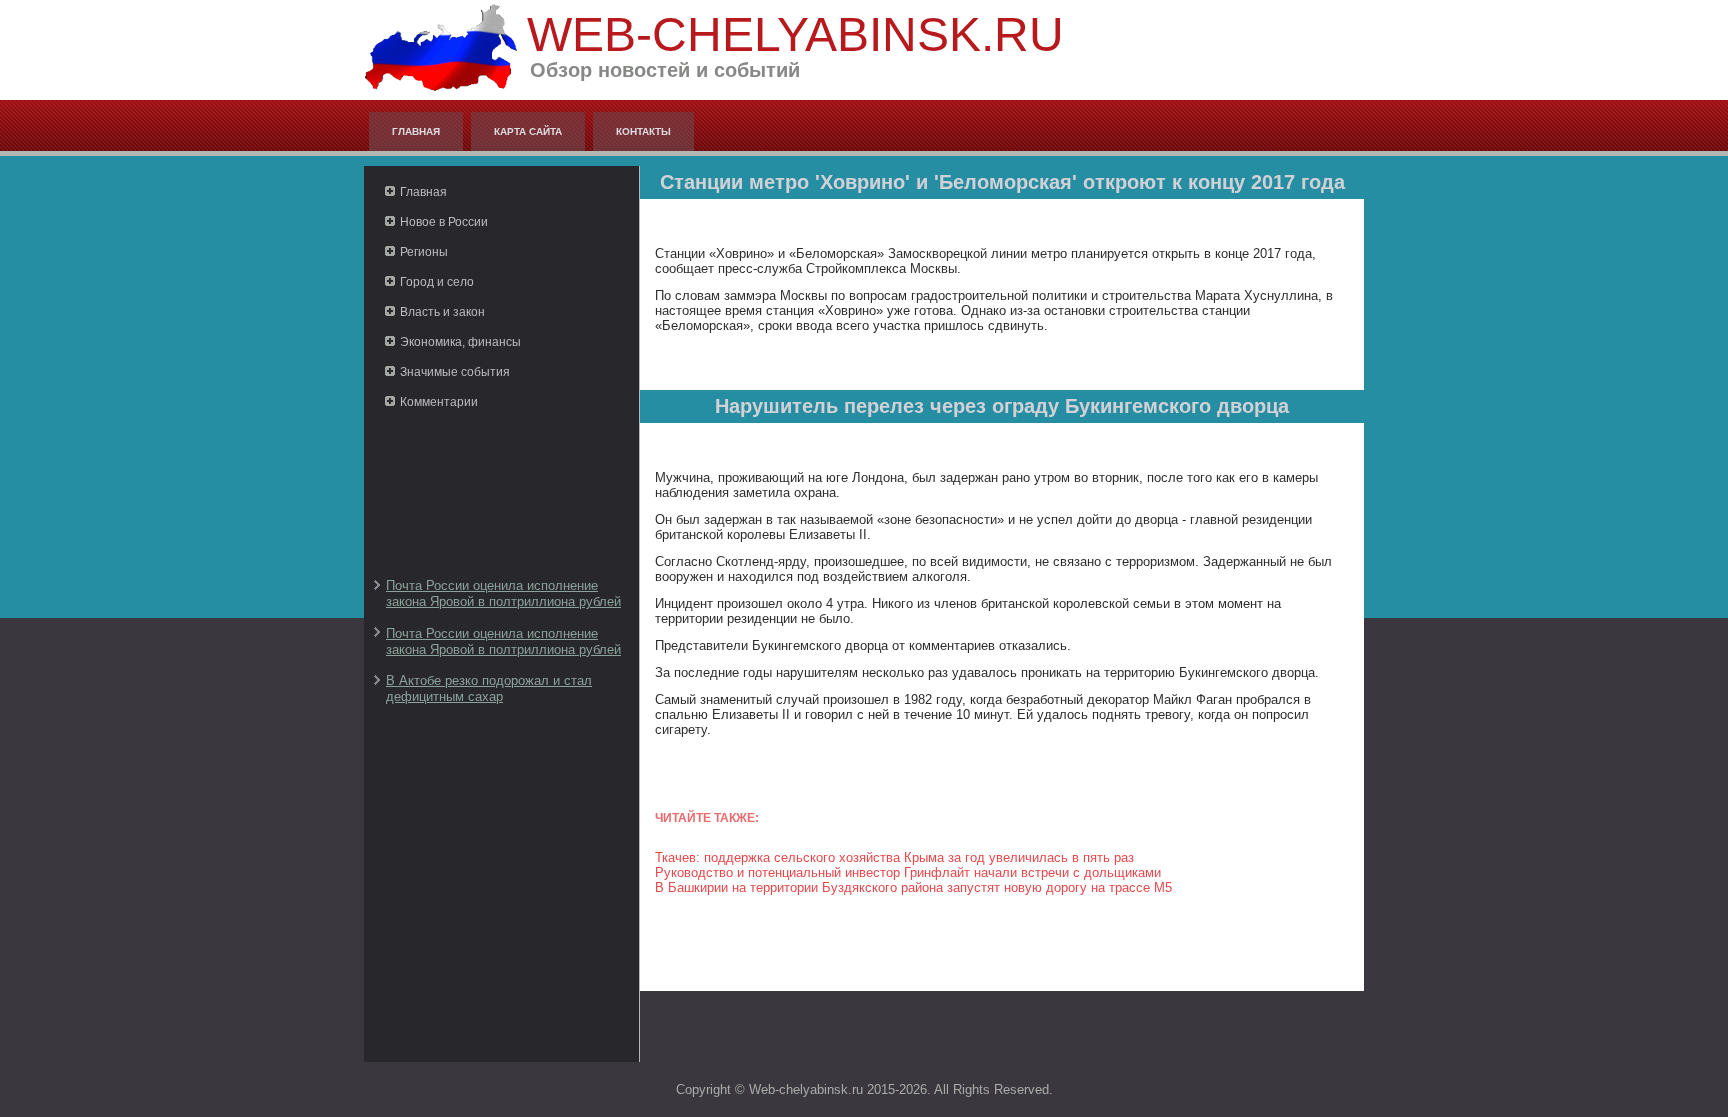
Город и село (437, 282)
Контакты (643, 131)
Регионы (424, 252)
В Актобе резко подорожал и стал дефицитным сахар (489, 688)
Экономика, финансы (460, 342)
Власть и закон (442, 312)
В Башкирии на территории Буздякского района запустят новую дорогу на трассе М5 (913, 887)
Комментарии (439, 402)
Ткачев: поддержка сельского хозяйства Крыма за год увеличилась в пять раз (894, 857)
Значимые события (455, 372)
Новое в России (444, 222)
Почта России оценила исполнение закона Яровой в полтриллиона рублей (503, 593)
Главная (416, 131)
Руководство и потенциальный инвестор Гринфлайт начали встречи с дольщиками (908, 872)
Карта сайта (528, 131)
